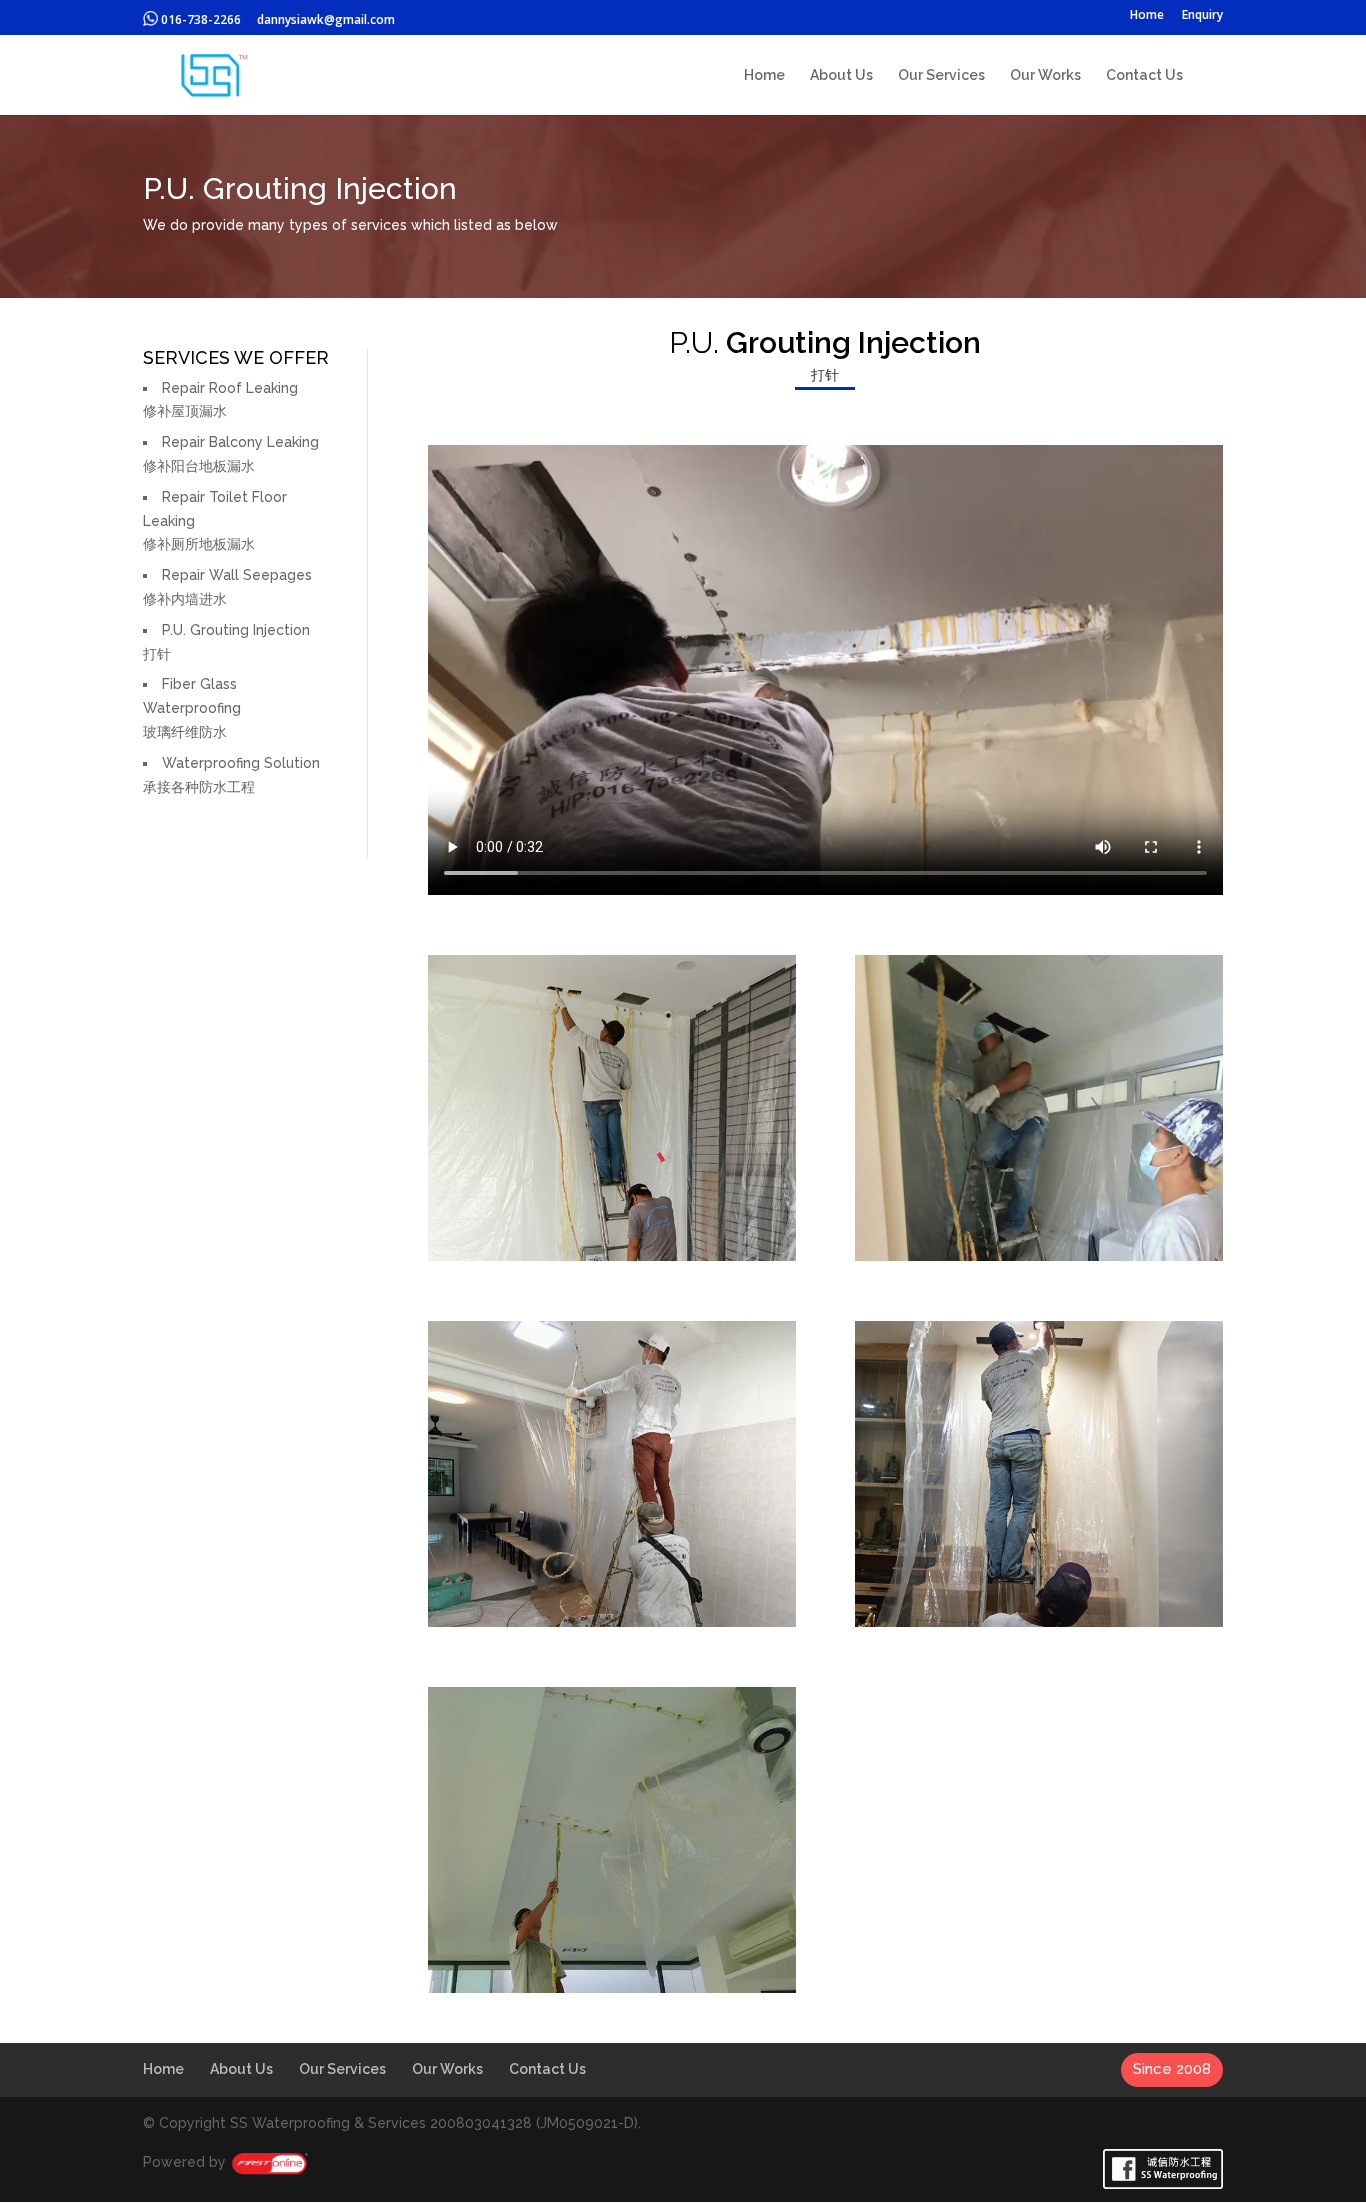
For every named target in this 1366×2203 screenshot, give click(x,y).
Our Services (941, 75)
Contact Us (1144, 75)
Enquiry (1202, 16)
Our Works (1045, 75)
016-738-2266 (199, 19)
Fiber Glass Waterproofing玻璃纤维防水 (192, 708)
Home (1147, 16)
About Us (841, 75)
